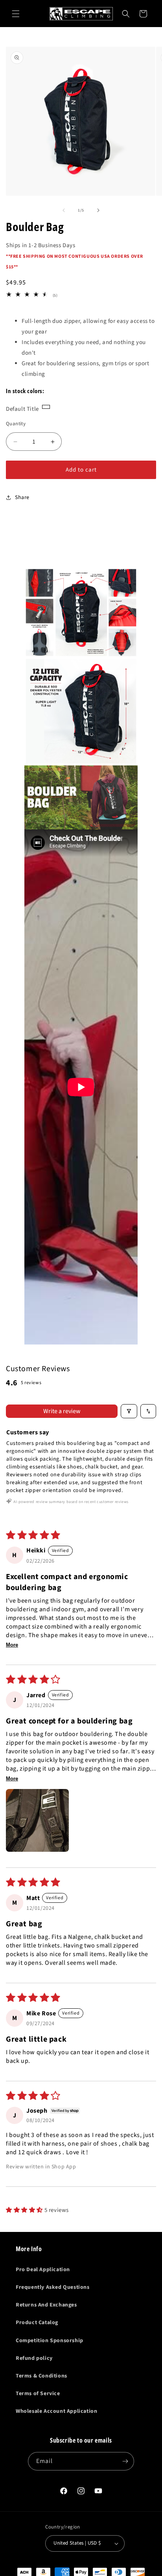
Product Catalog (37, 2323)
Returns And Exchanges (46, 2305)
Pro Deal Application (43, 2270)
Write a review (62, 1411)
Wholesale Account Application (56, 2411)
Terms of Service (38, 2394)
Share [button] (22, 497)
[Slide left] (64, 210)
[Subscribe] (125, 2461)
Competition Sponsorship (50, 2341)
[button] (16, 14)
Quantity (16, 424)
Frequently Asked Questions (53, 2287)
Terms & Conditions (41, 2376)
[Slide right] (98, 210)
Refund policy (34, 2358)
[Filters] (129, 1411)
